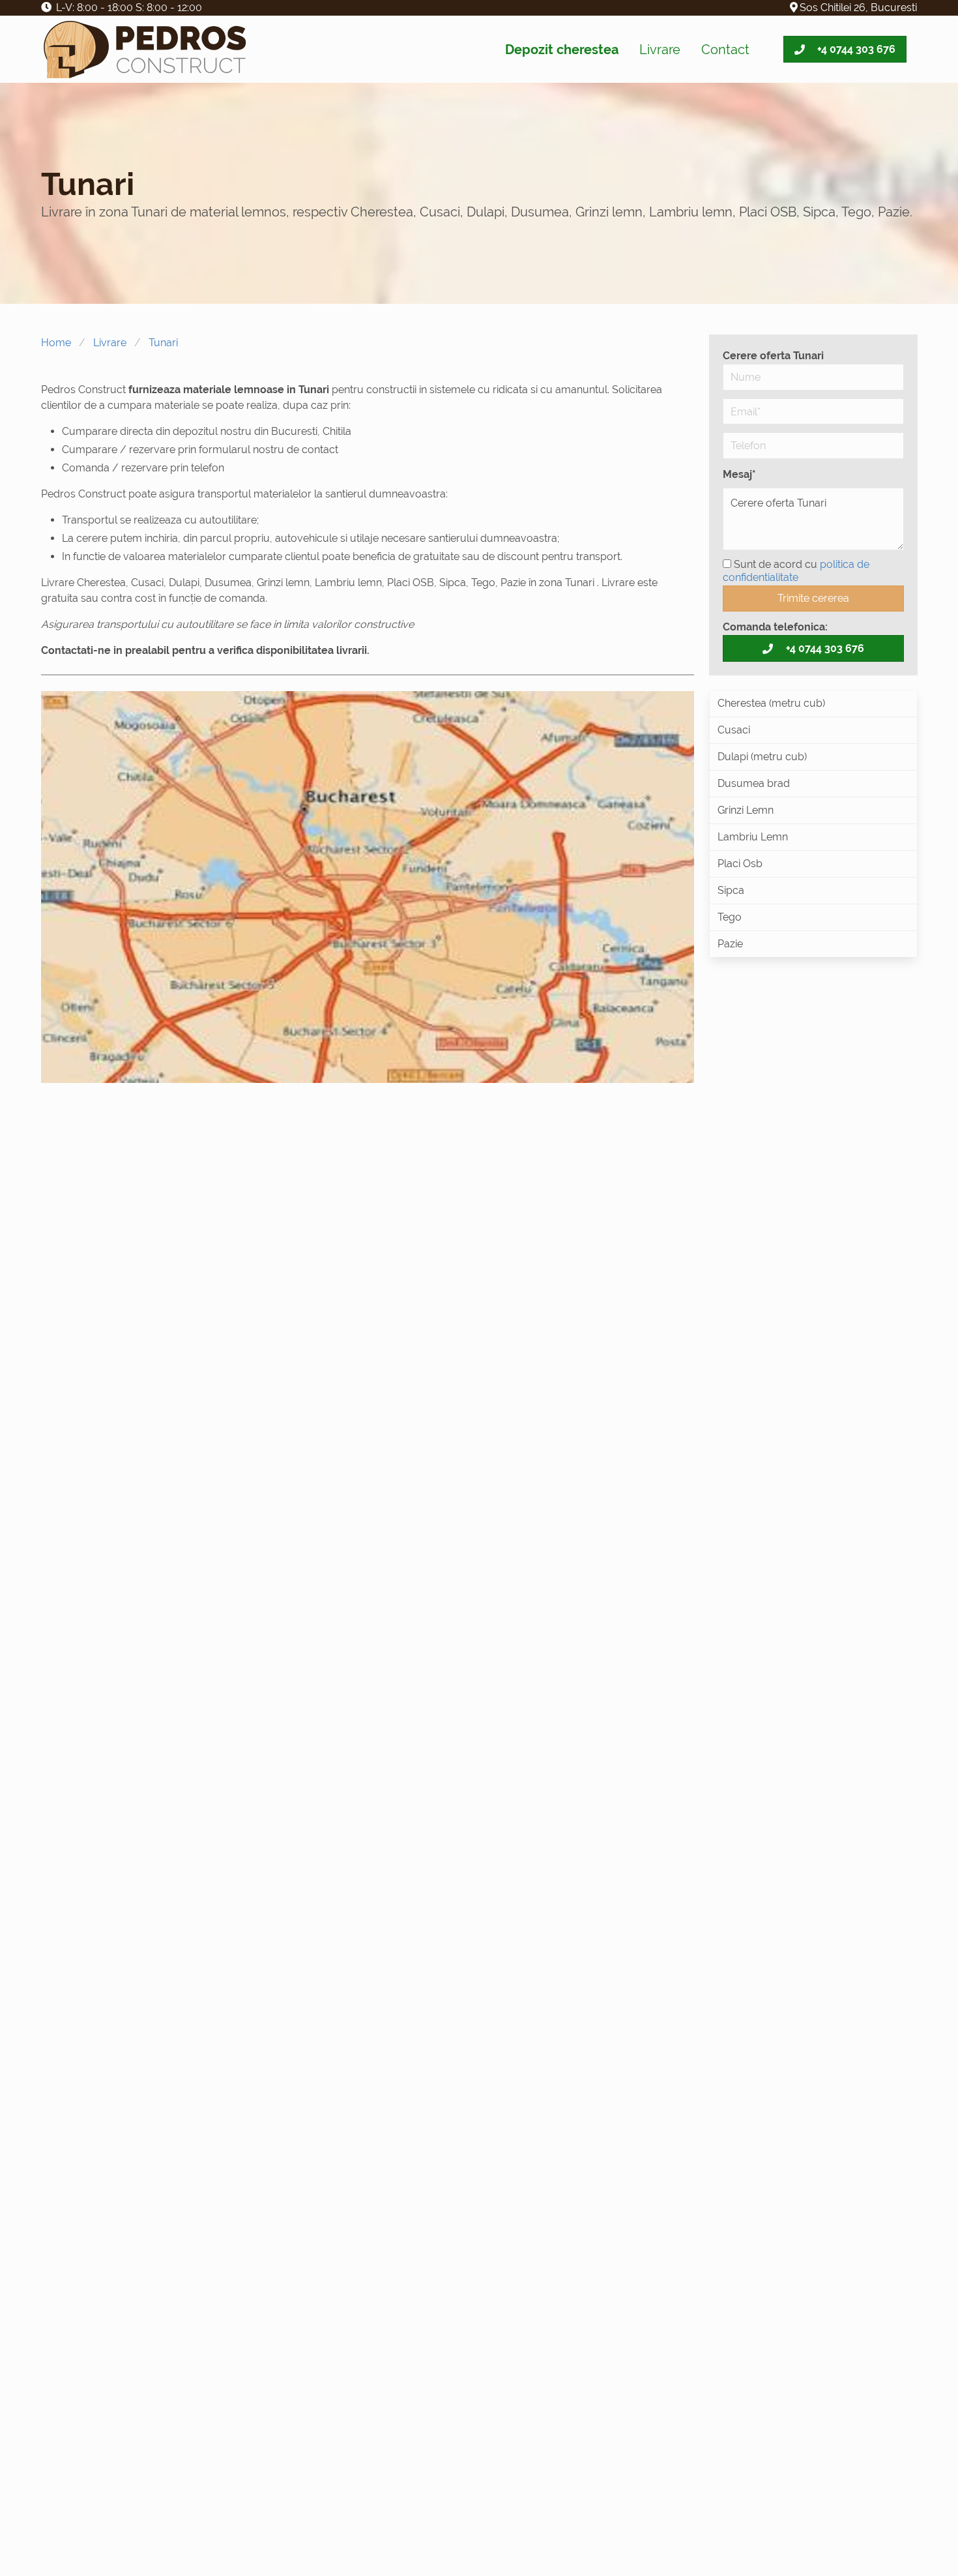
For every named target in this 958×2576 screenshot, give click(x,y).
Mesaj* (739, 474)
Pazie (730, 944)
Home (56, 343)
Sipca (731, 890)
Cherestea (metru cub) (771, 703)
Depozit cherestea (562, 50)
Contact (725, 50)
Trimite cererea (813, 598)
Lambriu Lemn (753, 837)
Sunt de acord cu (796, 571)
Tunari (163, 343)
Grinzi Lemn (746, 810)
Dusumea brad (754, 783)
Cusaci (734, 730)
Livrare (660, 50)
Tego (730, 917)
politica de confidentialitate (796, 571)
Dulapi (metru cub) (762, 757)
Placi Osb (740, 864)
